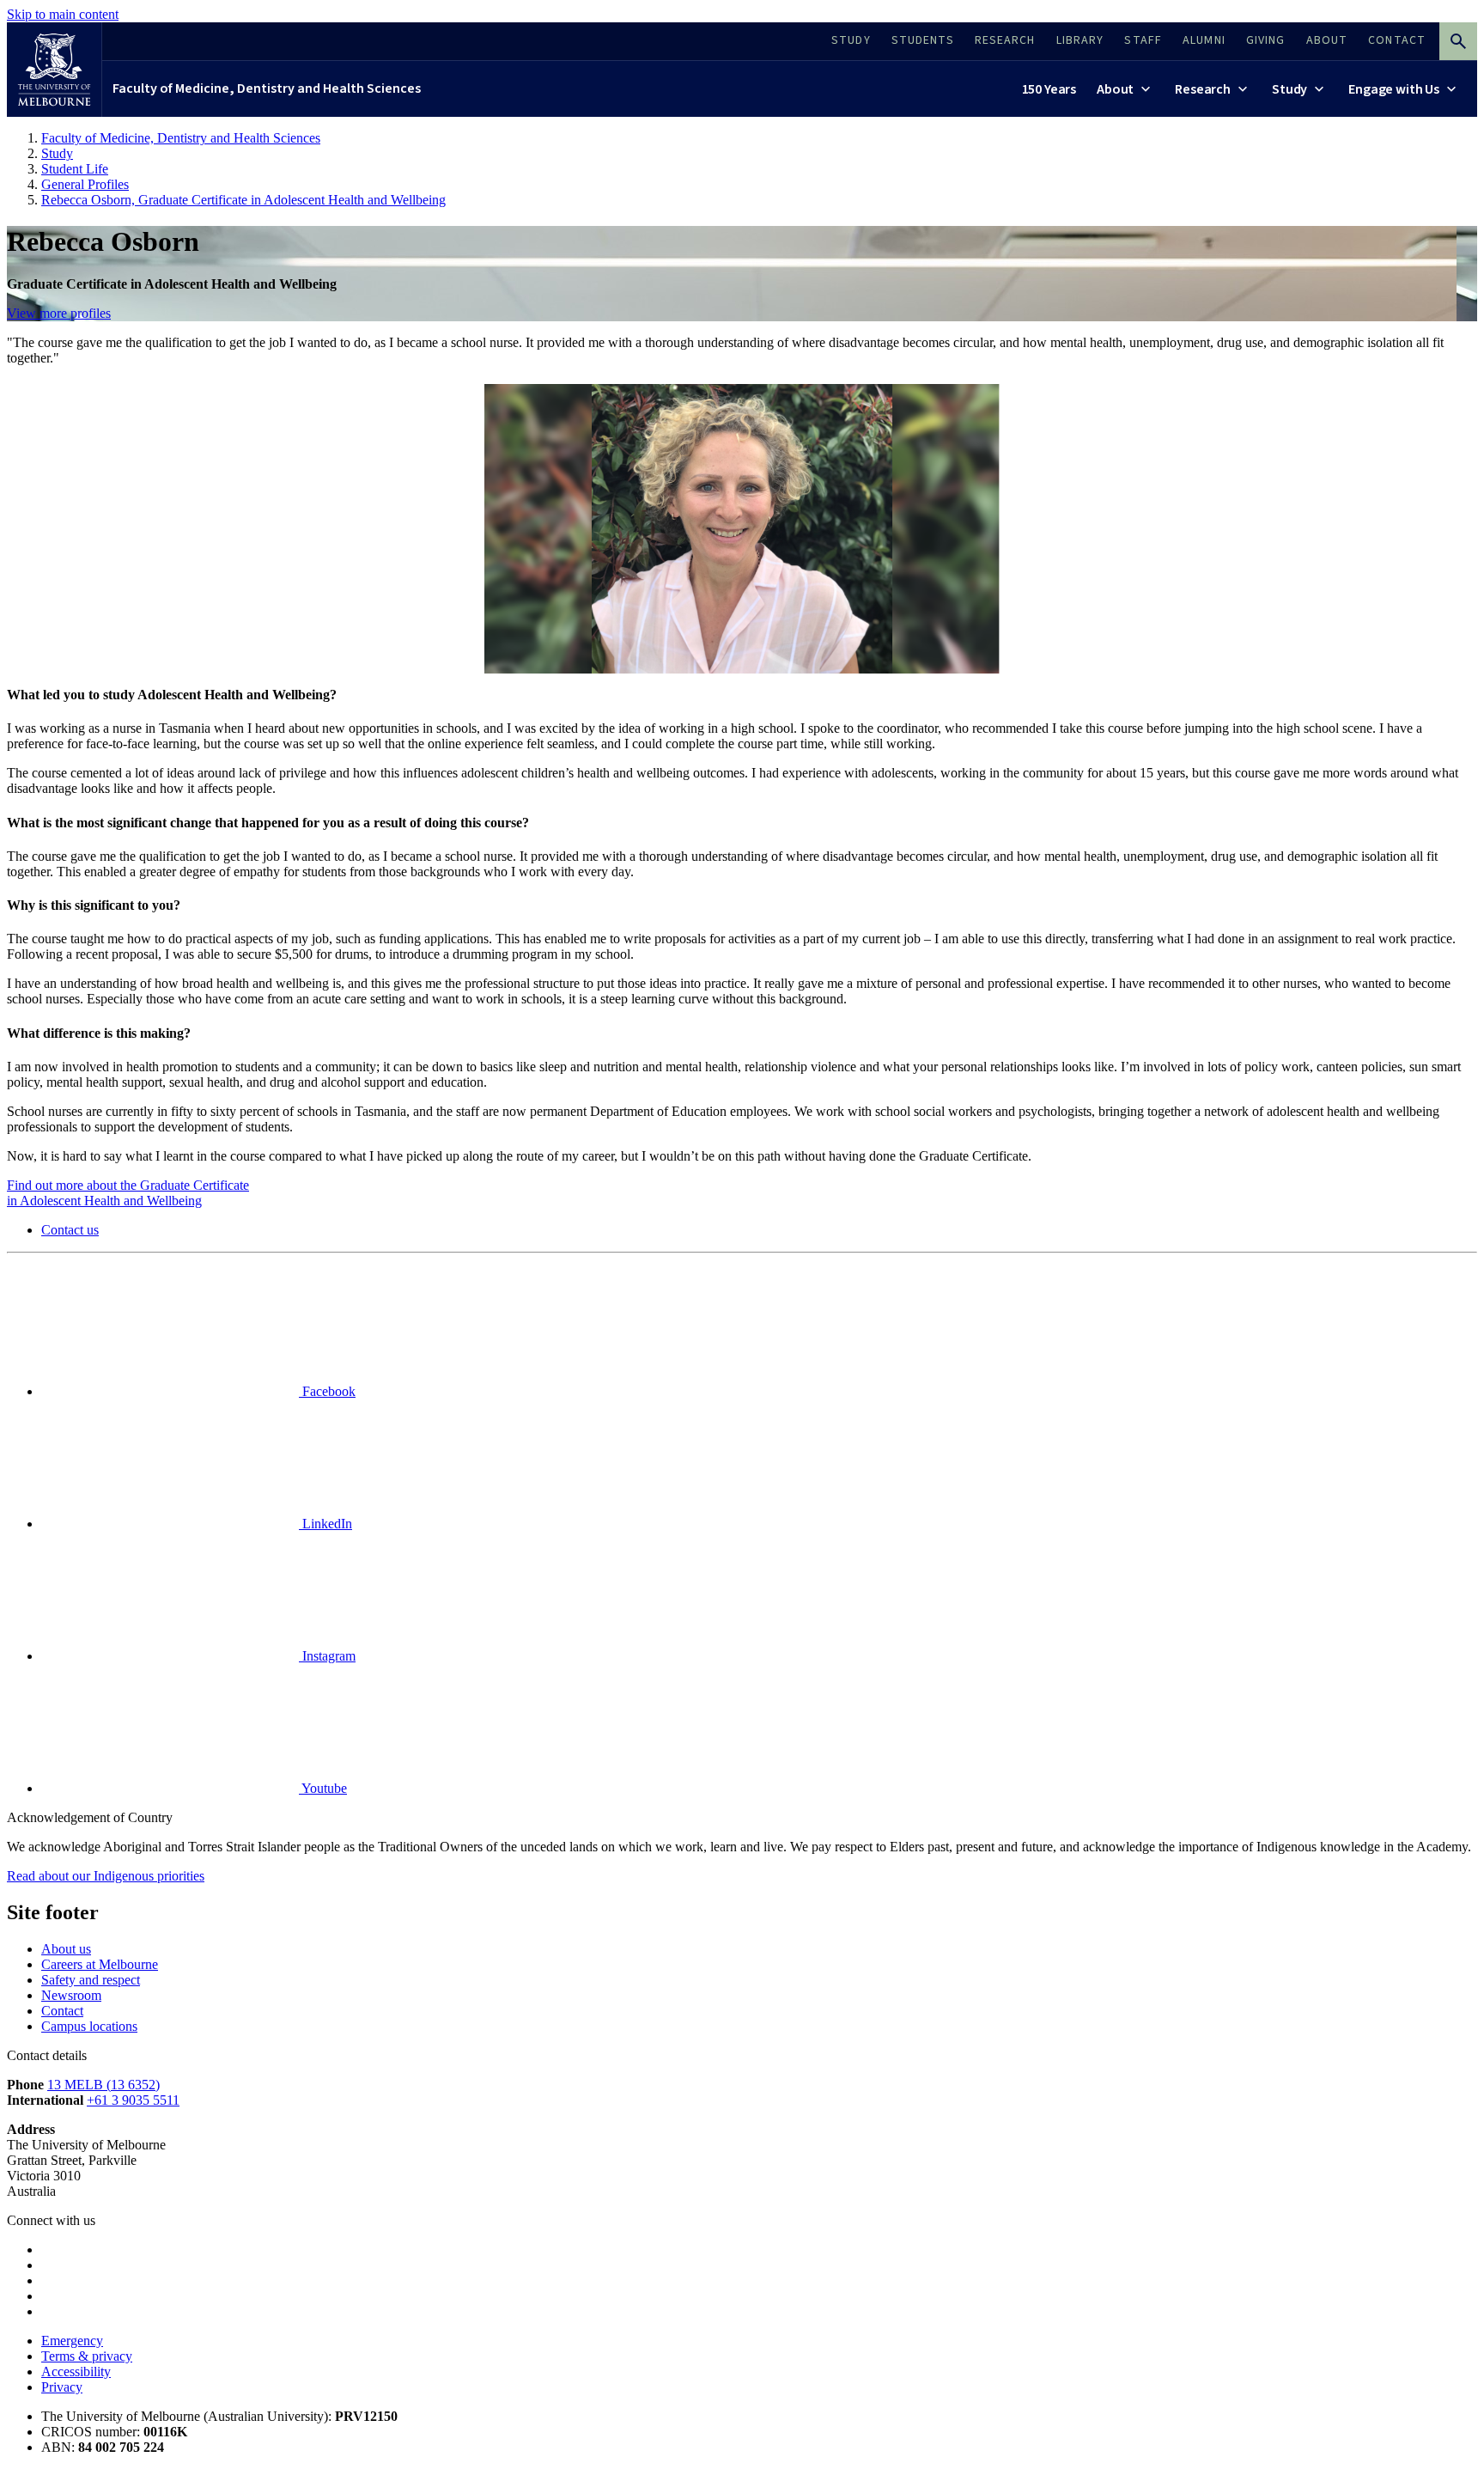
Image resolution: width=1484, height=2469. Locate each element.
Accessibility (76, 2371)
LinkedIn (325, 1524)
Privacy (62, 2387)
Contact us (70, 1230)
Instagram (327, 1656)
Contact (62, 2011)
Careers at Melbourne (100, 1964)
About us (66, 1949)
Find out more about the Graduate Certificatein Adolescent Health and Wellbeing (128, 1193)
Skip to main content (63, 14)
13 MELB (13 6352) (103, 2085)
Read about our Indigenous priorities (106, 1876)
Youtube (323, 1788)
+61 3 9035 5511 (133, 2100)
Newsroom (71, 1995)
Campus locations (89, 2026)
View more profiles (59, 313)
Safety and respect (91, 1980)
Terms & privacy (87, 2356)
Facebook (327, 1391)
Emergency (72, 2341)
